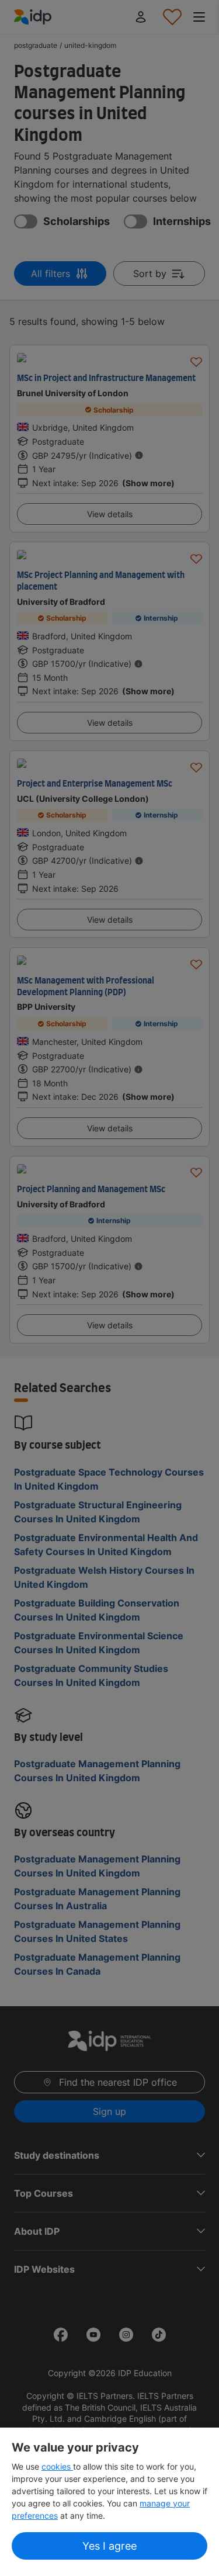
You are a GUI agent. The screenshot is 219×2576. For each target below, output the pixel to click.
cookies (57, 2466)
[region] (109, 2502)
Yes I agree (109, 2546)
